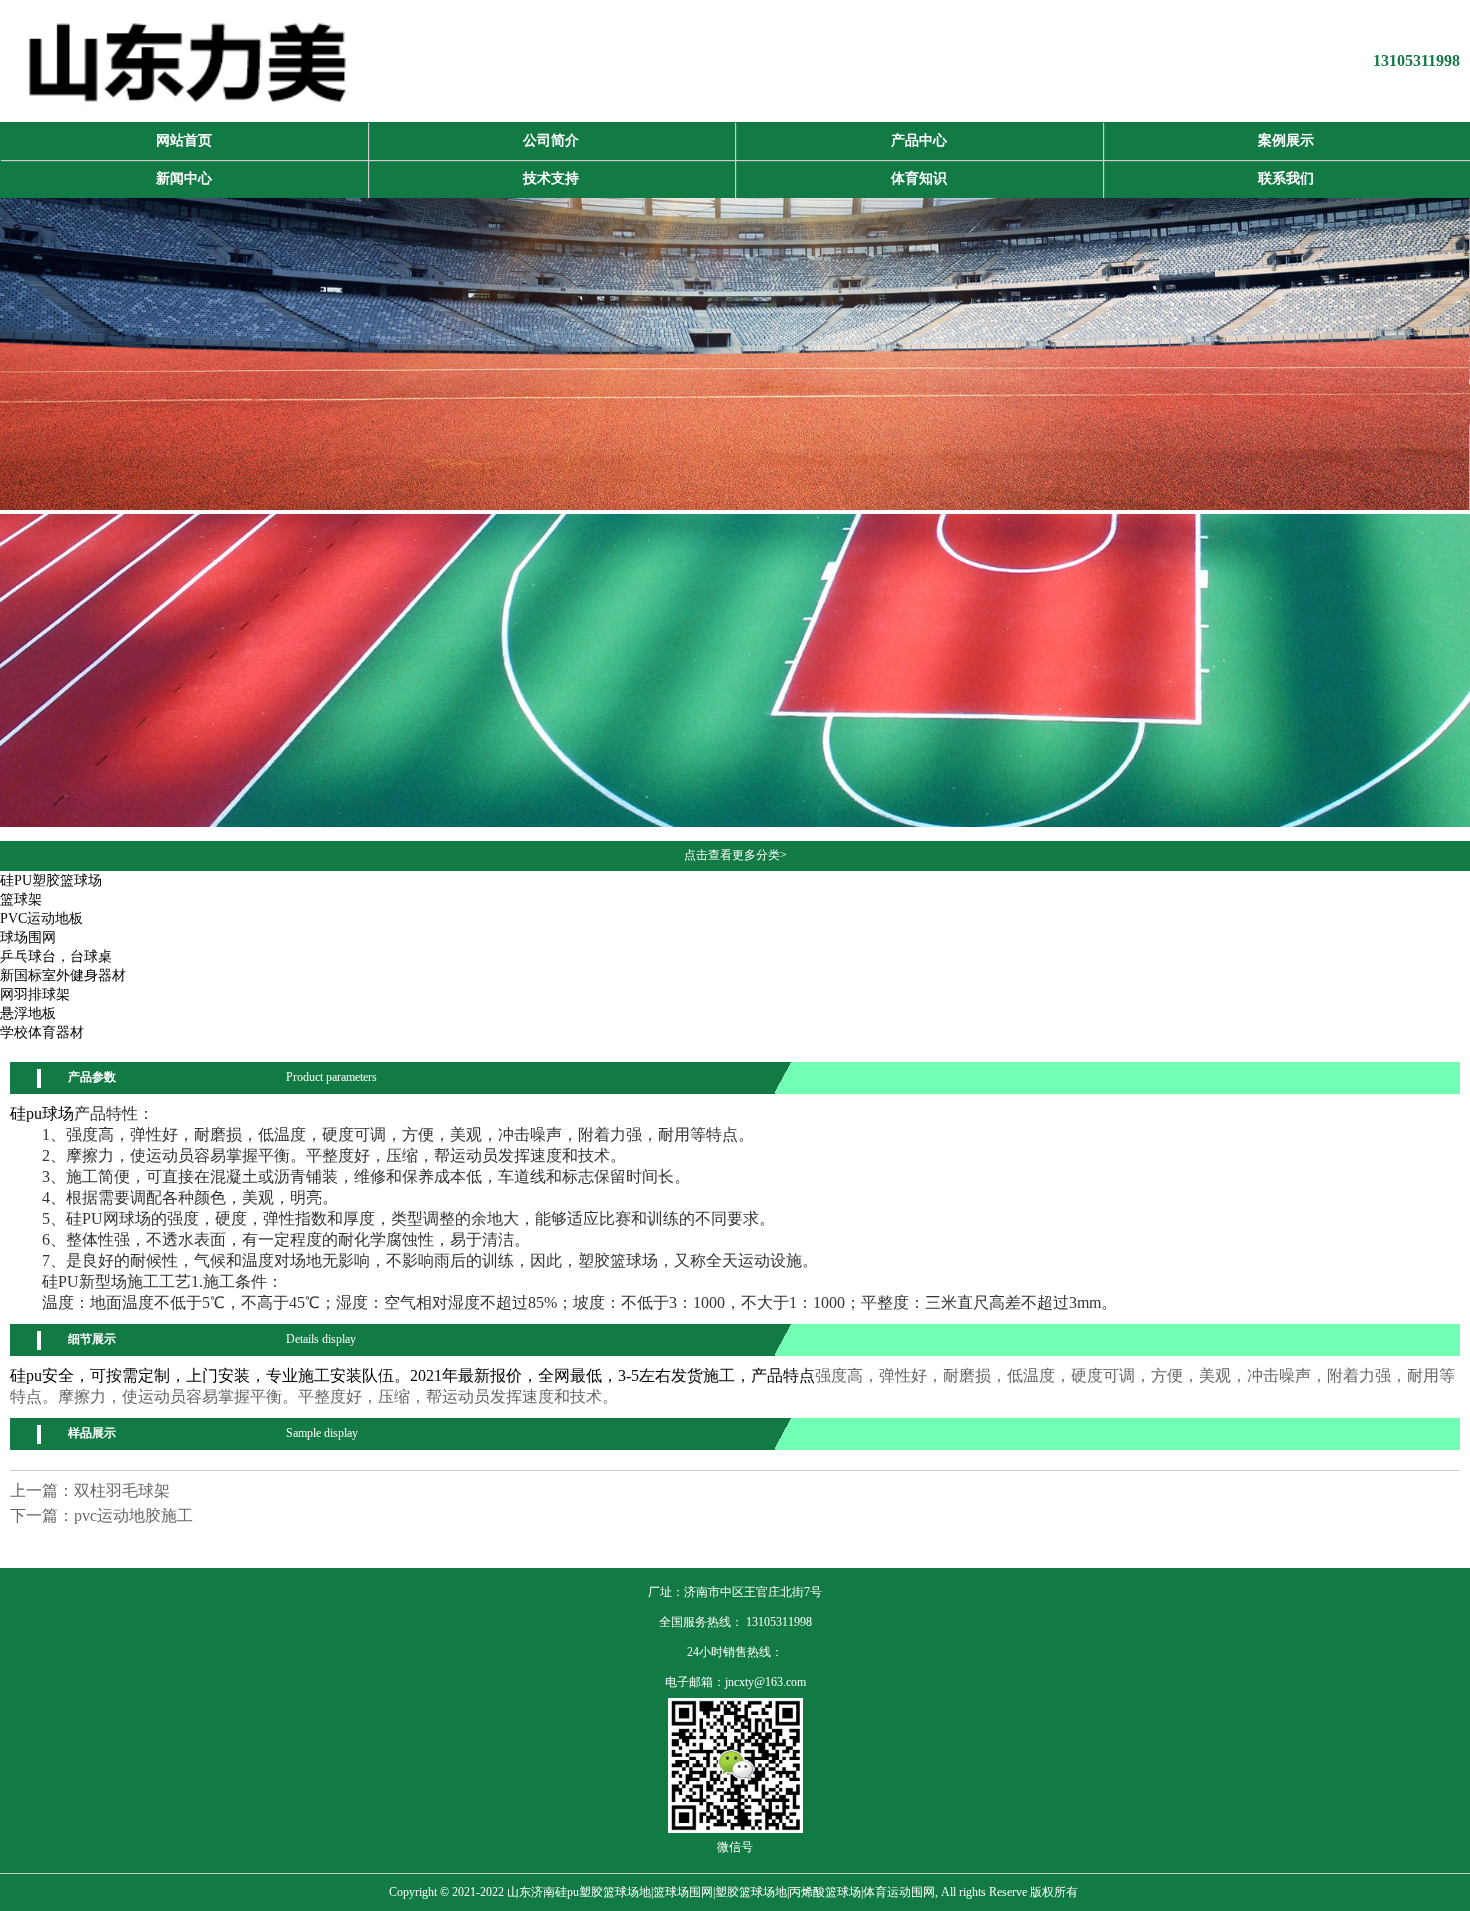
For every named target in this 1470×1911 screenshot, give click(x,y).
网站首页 (184, 140)
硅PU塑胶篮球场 (51, 880)
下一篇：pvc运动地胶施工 (101, 1515)
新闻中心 (184, 178)
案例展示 (1286, 140)
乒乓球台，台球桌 (56, 956)
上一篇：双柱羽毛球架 (90, 1490)
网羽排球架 (35, 994)
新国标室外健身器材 (63, 975)
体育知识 (919, 178)
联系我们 (1286, 178)
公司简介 (551, 140)
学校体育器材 (42, 1032)
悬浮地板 (28, 1013)
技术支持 (551, 178)
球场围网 (28, 937)
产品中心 (919, 140)
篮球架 (21, 899)
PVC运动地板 (41, 918)
